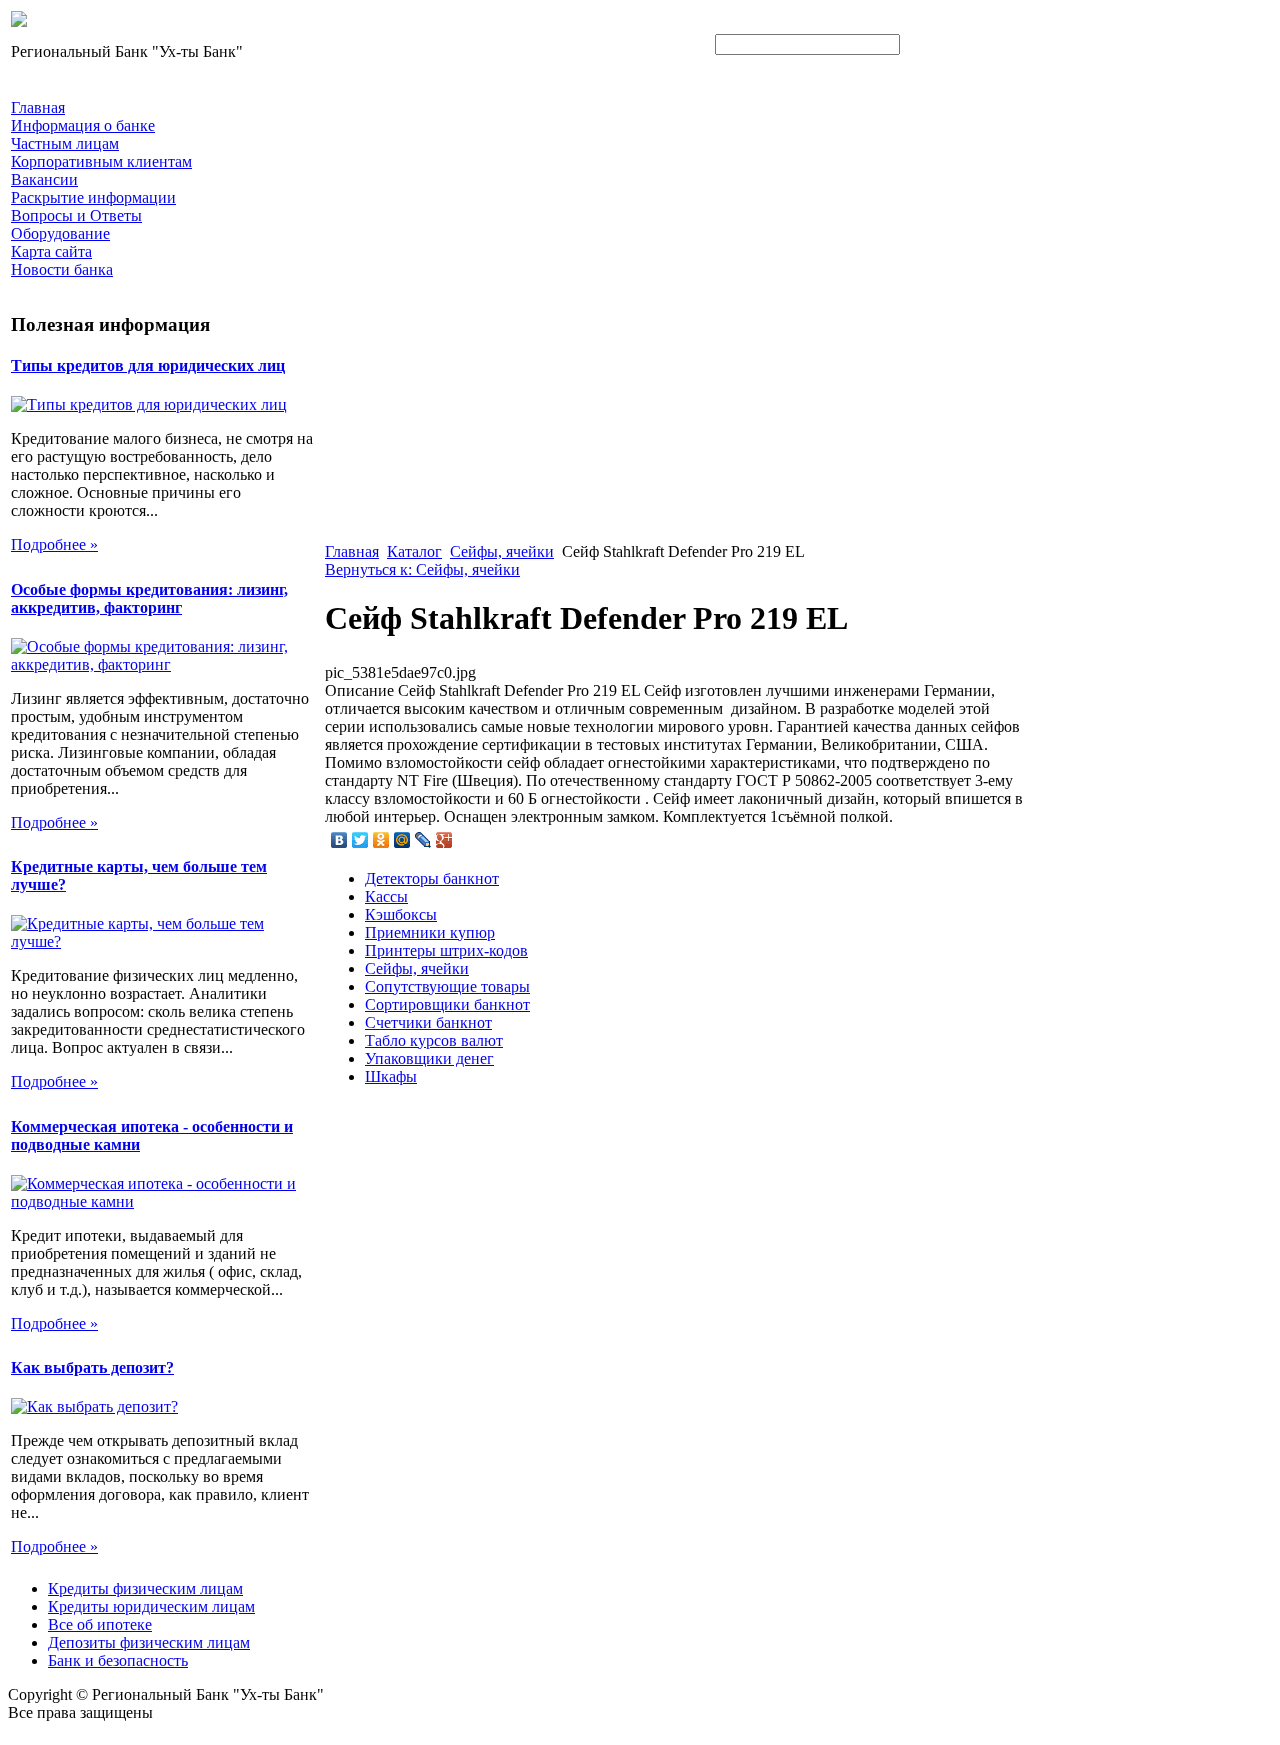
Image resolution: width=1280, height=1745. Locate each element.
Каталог (414, 551)
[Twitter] (360, 840)
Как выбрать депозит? (92, 1367)
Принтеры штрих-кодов (446, 950)
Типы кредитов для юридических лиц (148, 365)
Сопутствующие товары (447, 986)
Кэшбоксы (401, 914)
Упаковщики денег (429, 1058)
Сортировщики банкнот (447, 1004)
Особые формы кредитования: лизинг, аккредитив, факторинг (149, 598)
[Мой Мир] (402, 840)
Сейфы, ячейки (502, 551)
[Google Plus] (444, 840)
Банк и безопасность (118, 1660)
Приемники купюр (430, 932)
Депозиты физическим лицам (149, 1642)
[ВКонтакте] (339, 840)
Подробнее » (54, 544)
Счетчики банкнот (428, 1022)
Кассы (386, 896)
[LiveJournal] (423, 840)
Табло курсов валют (434, 1040)
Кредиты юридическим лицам (151, 1606)
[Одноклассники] (381, 840)
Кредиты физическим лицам (145, 1588)
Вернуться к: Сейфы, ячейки (422, 569)
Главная (352, 551)
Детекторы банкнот (432, 878)
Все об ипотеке (100, 1624)
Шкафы (391, 1076)
